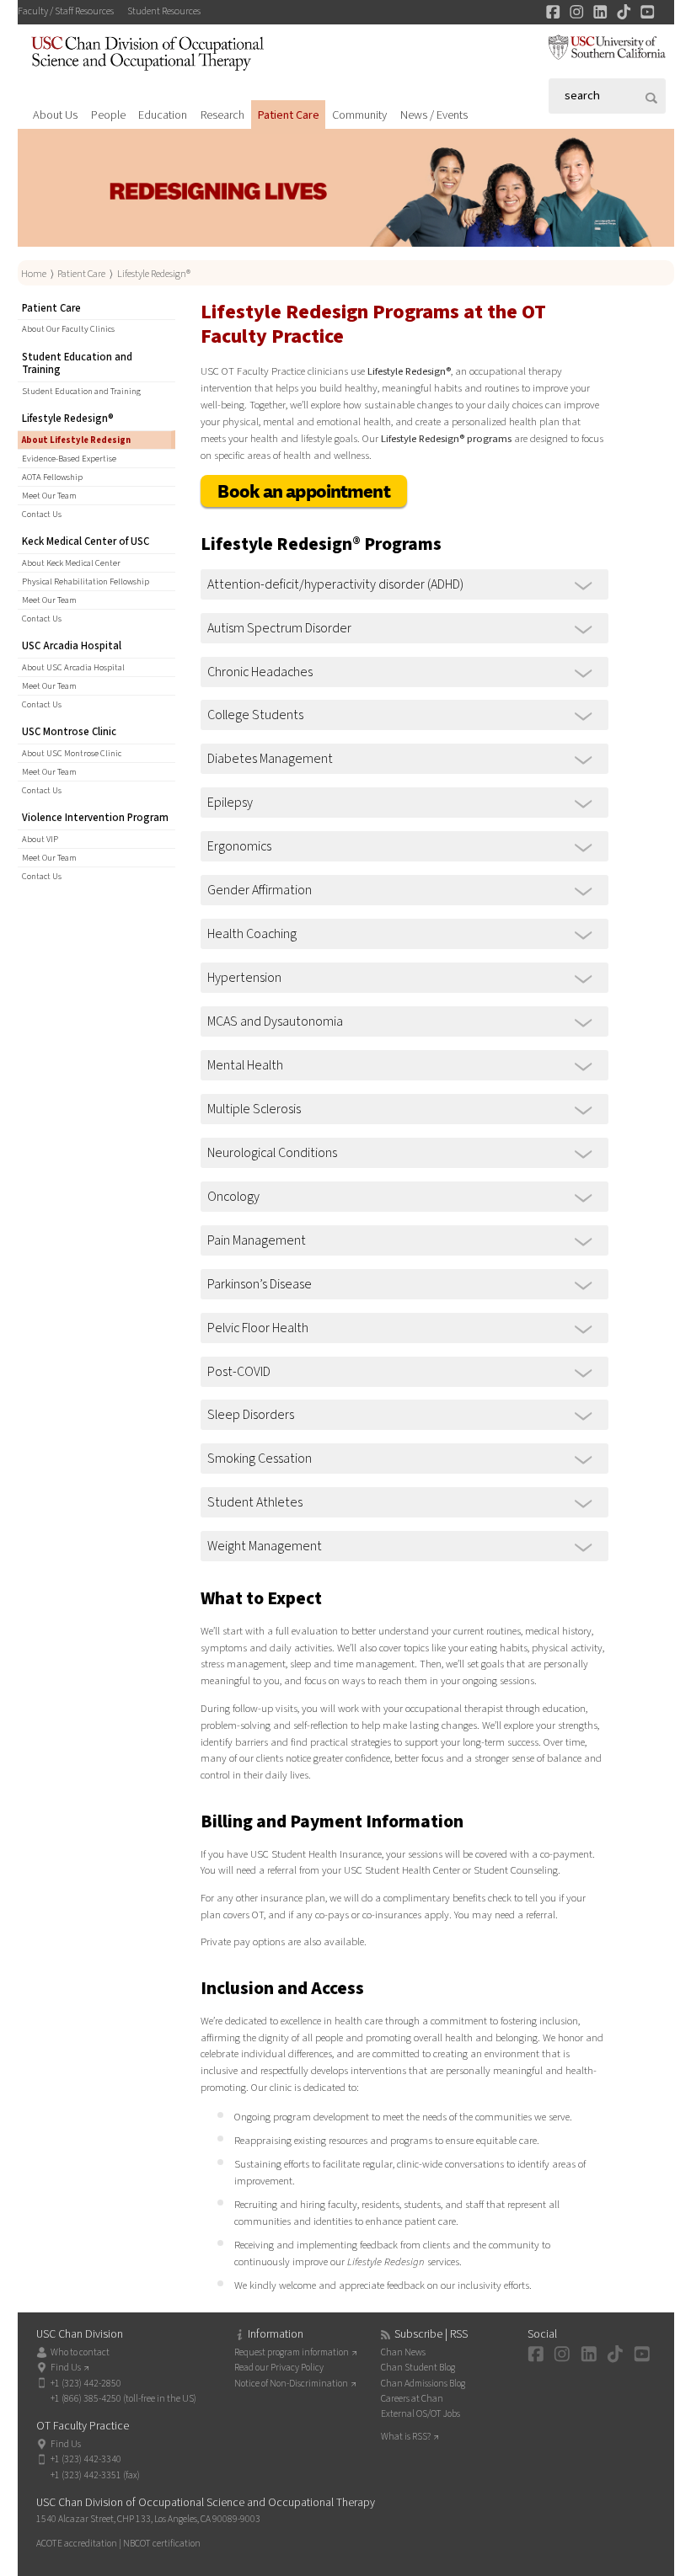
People (108, 115)
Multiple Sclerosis (254, 1109)
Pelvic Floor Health (258, 1328)
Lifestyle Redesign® (154, 274)
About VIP (40, 839)
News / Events (434, 115)
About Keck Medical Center (71, 563)
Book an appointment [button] (303, 491)
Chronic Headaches (260, 672)
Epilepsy (230, 803)
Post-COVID (239, 1372)
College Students (255, 715)
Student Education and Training (81, 391)
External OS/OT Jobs (420, 2414)
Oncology (233, 1197)
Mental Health (245, 1065)
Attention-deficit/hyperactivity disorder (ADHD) (335, 584)
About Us (55, 115)
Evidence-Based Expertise (69, 459)
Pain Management (257, 1240)
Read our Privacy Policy (279, 2368)
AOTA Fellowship (52, 477)
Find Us (66, 2368)
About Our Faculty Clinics (68, 329)
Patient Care (289, 115)
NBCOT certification (162, 2544)
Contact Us (42, 514)
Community (359, 115)
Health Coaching (252, 934)
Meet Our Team (49, 496)
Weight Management (265, 1546)
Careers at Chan (412, 2399)
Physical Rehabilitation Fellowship (86, 581)
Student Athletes (255, 1502)
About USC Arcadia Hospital (73, 667)
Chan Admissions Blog (423, 2384)
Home (34, 274)
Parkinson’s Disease (260, 1284)
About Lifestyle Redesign (76, 440)
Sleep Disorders (251, 1415)
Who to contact (80, 2352)
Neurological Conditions (272, 1153)
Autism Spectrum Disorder (279, 628)
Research (222, 115)
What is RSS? (406, 2437)
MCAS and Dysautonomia (275, 1021)
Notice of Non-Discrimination (291, 2384)
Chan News (403, 2352)
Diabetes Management (270, 759)
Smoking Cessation (260, 1459)
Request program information (292, 2352)
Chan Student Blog (418, 2368)
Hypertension (244, 978)
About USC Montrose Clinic (72, 753)
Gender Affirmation (260, 890)
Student (164, 11)
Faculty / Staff (66, 11)
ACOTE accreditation (77, 2544)
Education (163, 115)
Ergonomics (239, 846)
